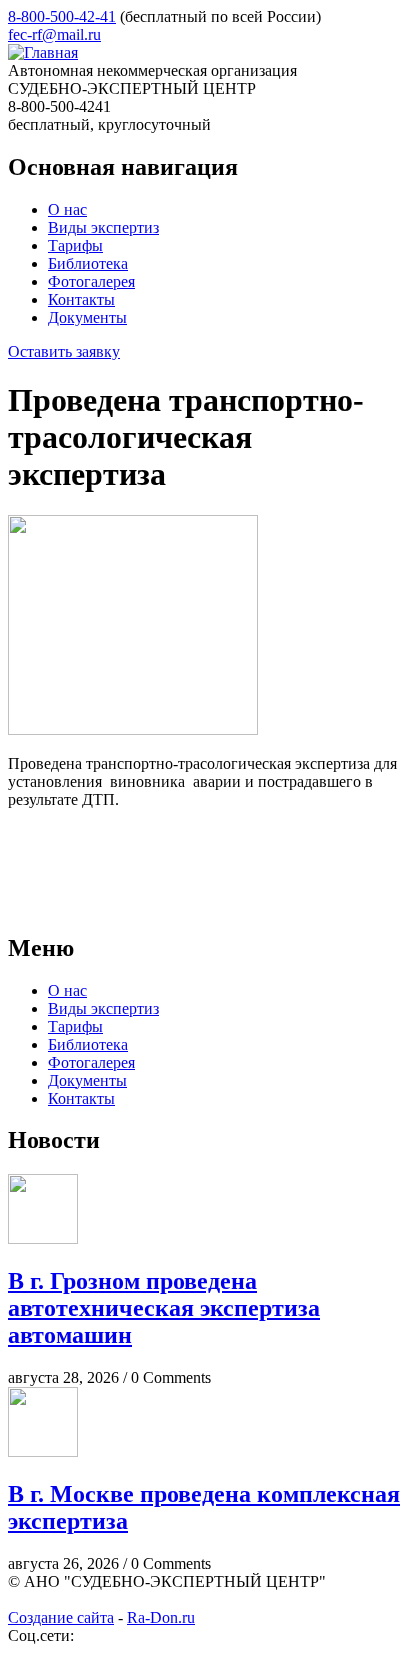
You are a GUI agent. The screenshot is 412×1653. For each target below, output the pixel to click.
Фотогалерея (91, 281)
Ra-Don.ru (161, 1617)
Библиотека (88, 263)
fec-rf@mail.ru (54, 34)
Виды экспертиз (103, 227)
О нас (67, 209)
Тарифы (75, 245)
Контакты (81, 299)
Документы (87, 317)
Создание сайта (61, 1617)
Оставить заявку (64, 351)
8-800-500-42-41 (62, 16)
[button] (133, 729)
